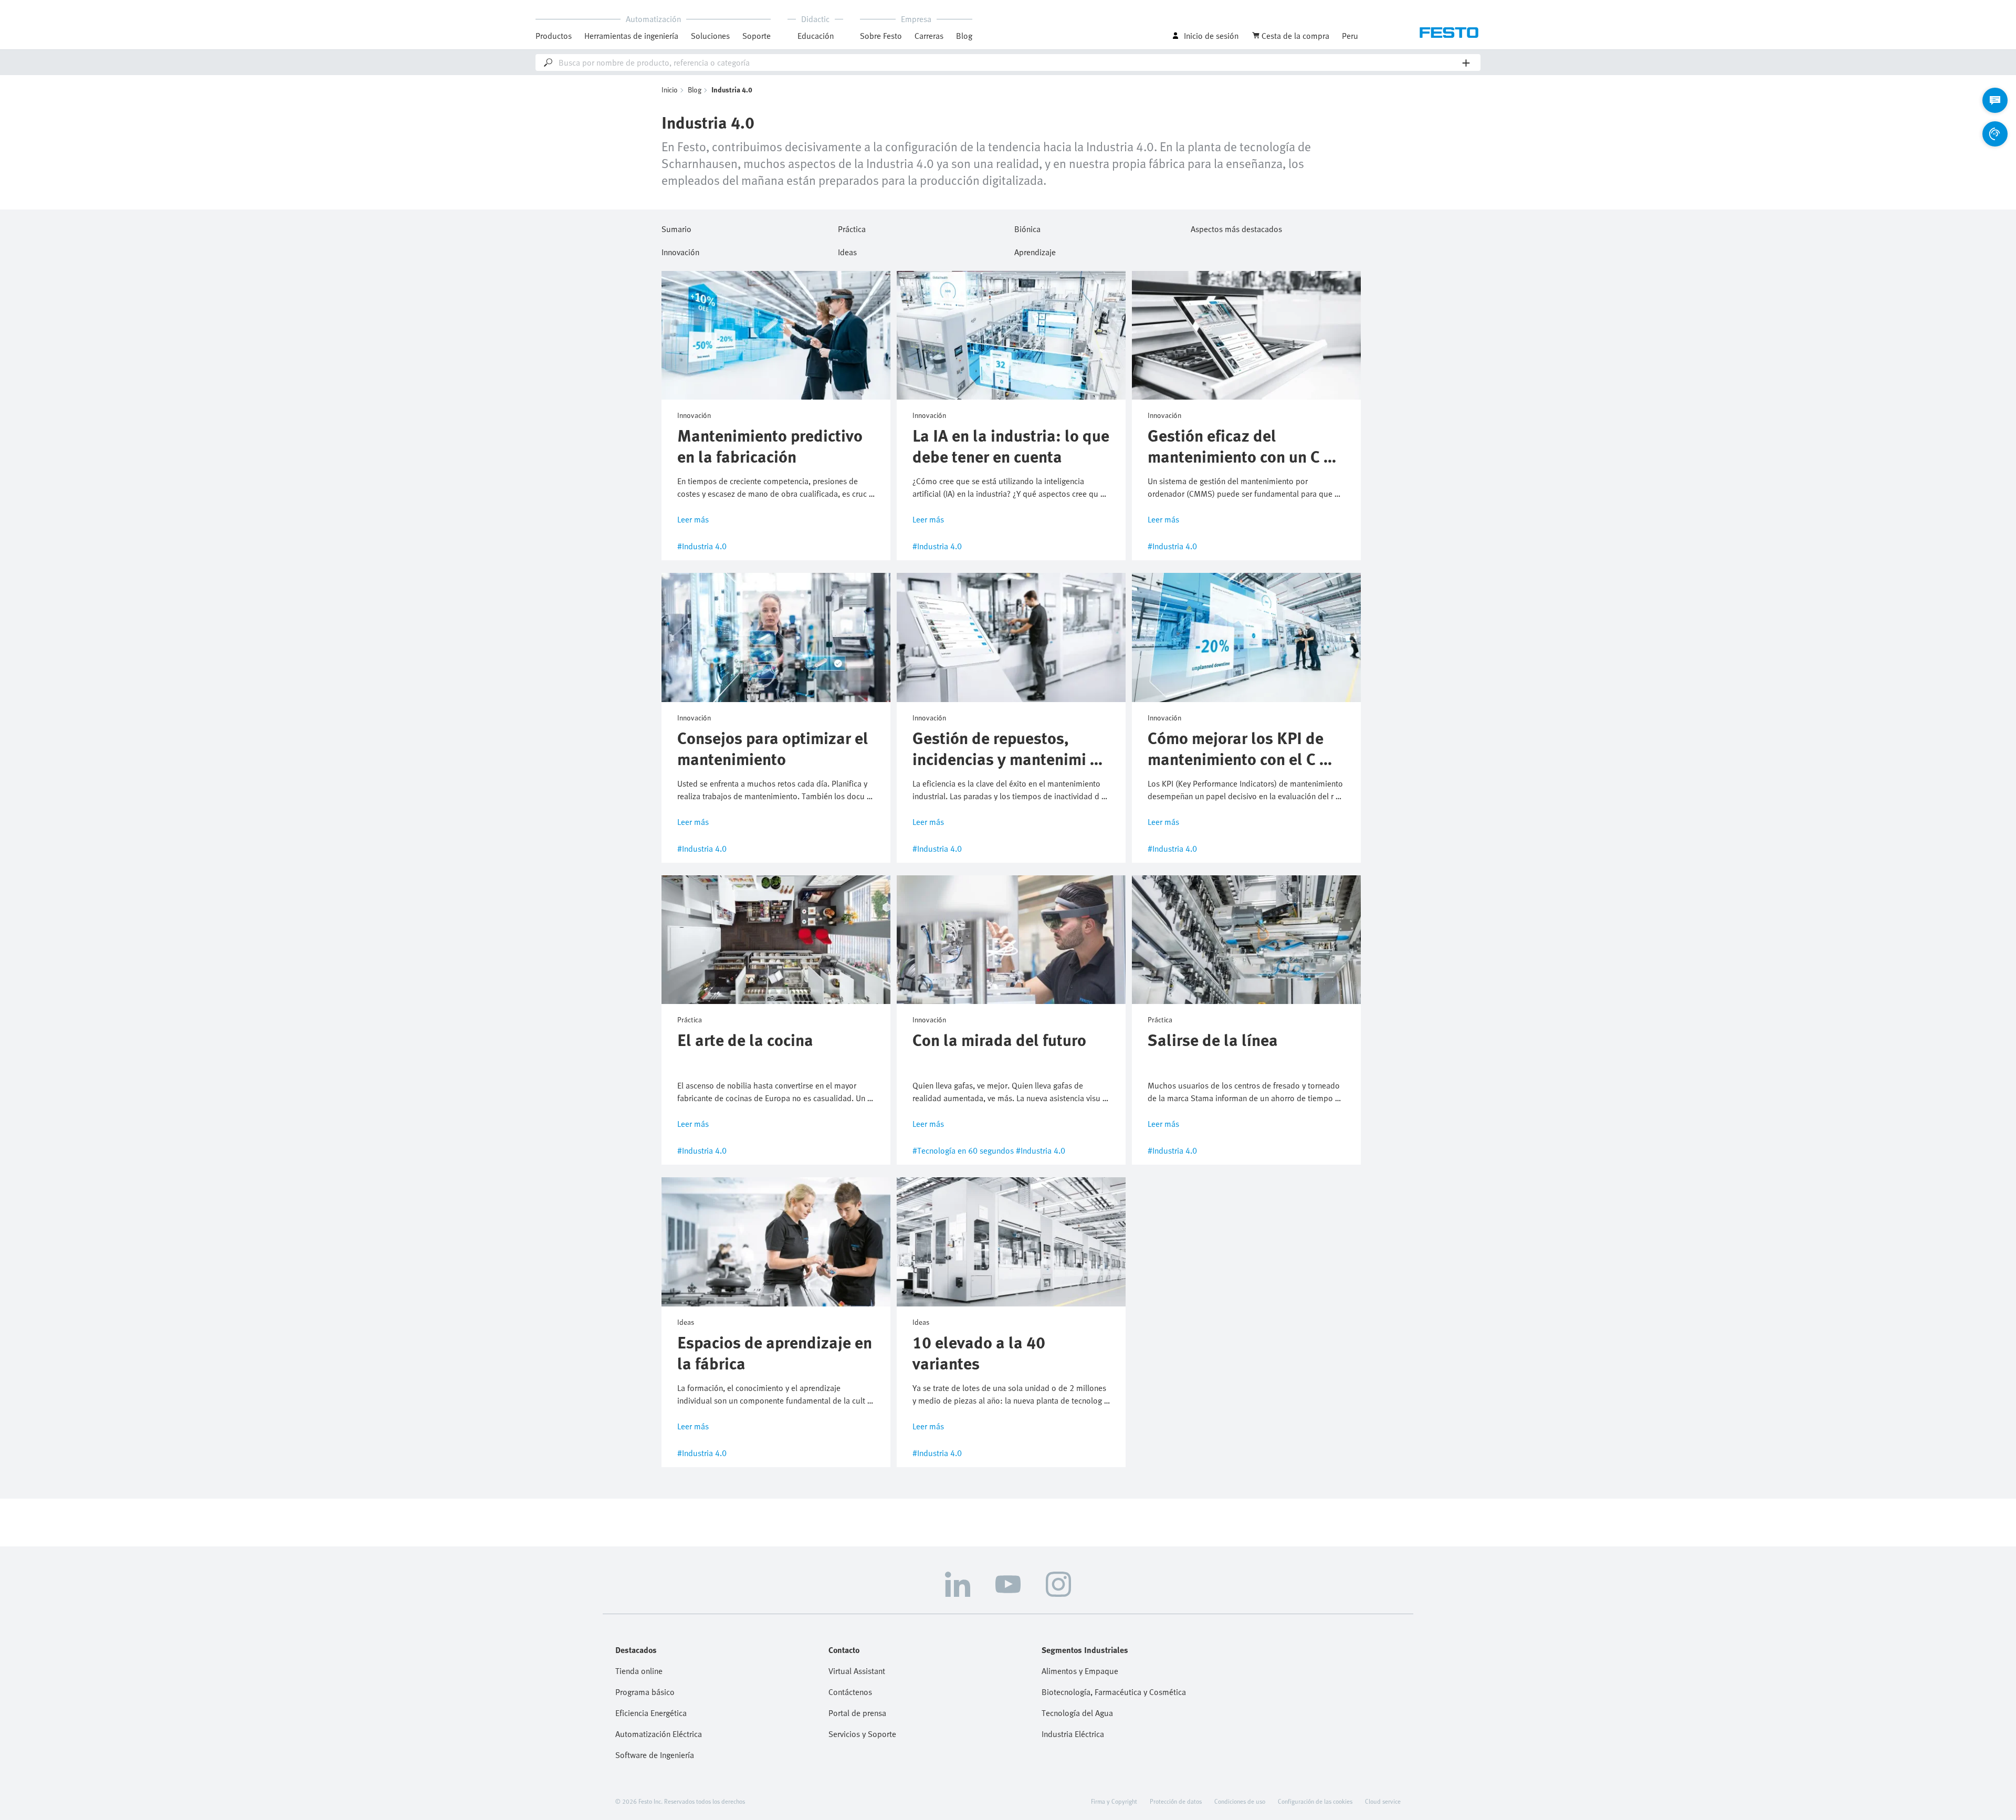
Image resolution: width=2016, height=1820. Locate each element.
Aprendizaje (1035, 250)
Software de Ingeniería (655, 1755)
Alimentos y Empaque (1080, 1671)
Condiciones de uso (1240, 1801)
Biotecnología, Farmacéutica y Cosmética (1114, 1692)
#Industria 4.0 (702, 546)
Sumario (676, 227)
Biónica (1027, 227)
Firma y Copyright (1114, 1801)
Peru (1350, 36)
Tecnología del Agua (1077, 1713)
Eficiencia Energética (651, 1713)
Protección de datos (1176, 1801)
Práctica (852, 227)
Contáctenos (850, 1692)
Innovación (680, 250)
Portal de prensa (857, 1713)
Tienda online (639, 1671)
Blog (964, 36)
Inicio (670, 90)
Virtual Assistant (857, 1671)
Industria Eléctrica (1073, 1734)
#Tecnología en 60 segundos (963, 1150)
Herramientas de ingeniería (631, 36)
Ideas (847, 250)
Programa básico (645, 1692)
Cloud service (1383, 1801)
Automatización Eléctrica (659, 1734)
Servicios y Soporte (862, 1734)
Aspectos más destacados (1236, 227)
